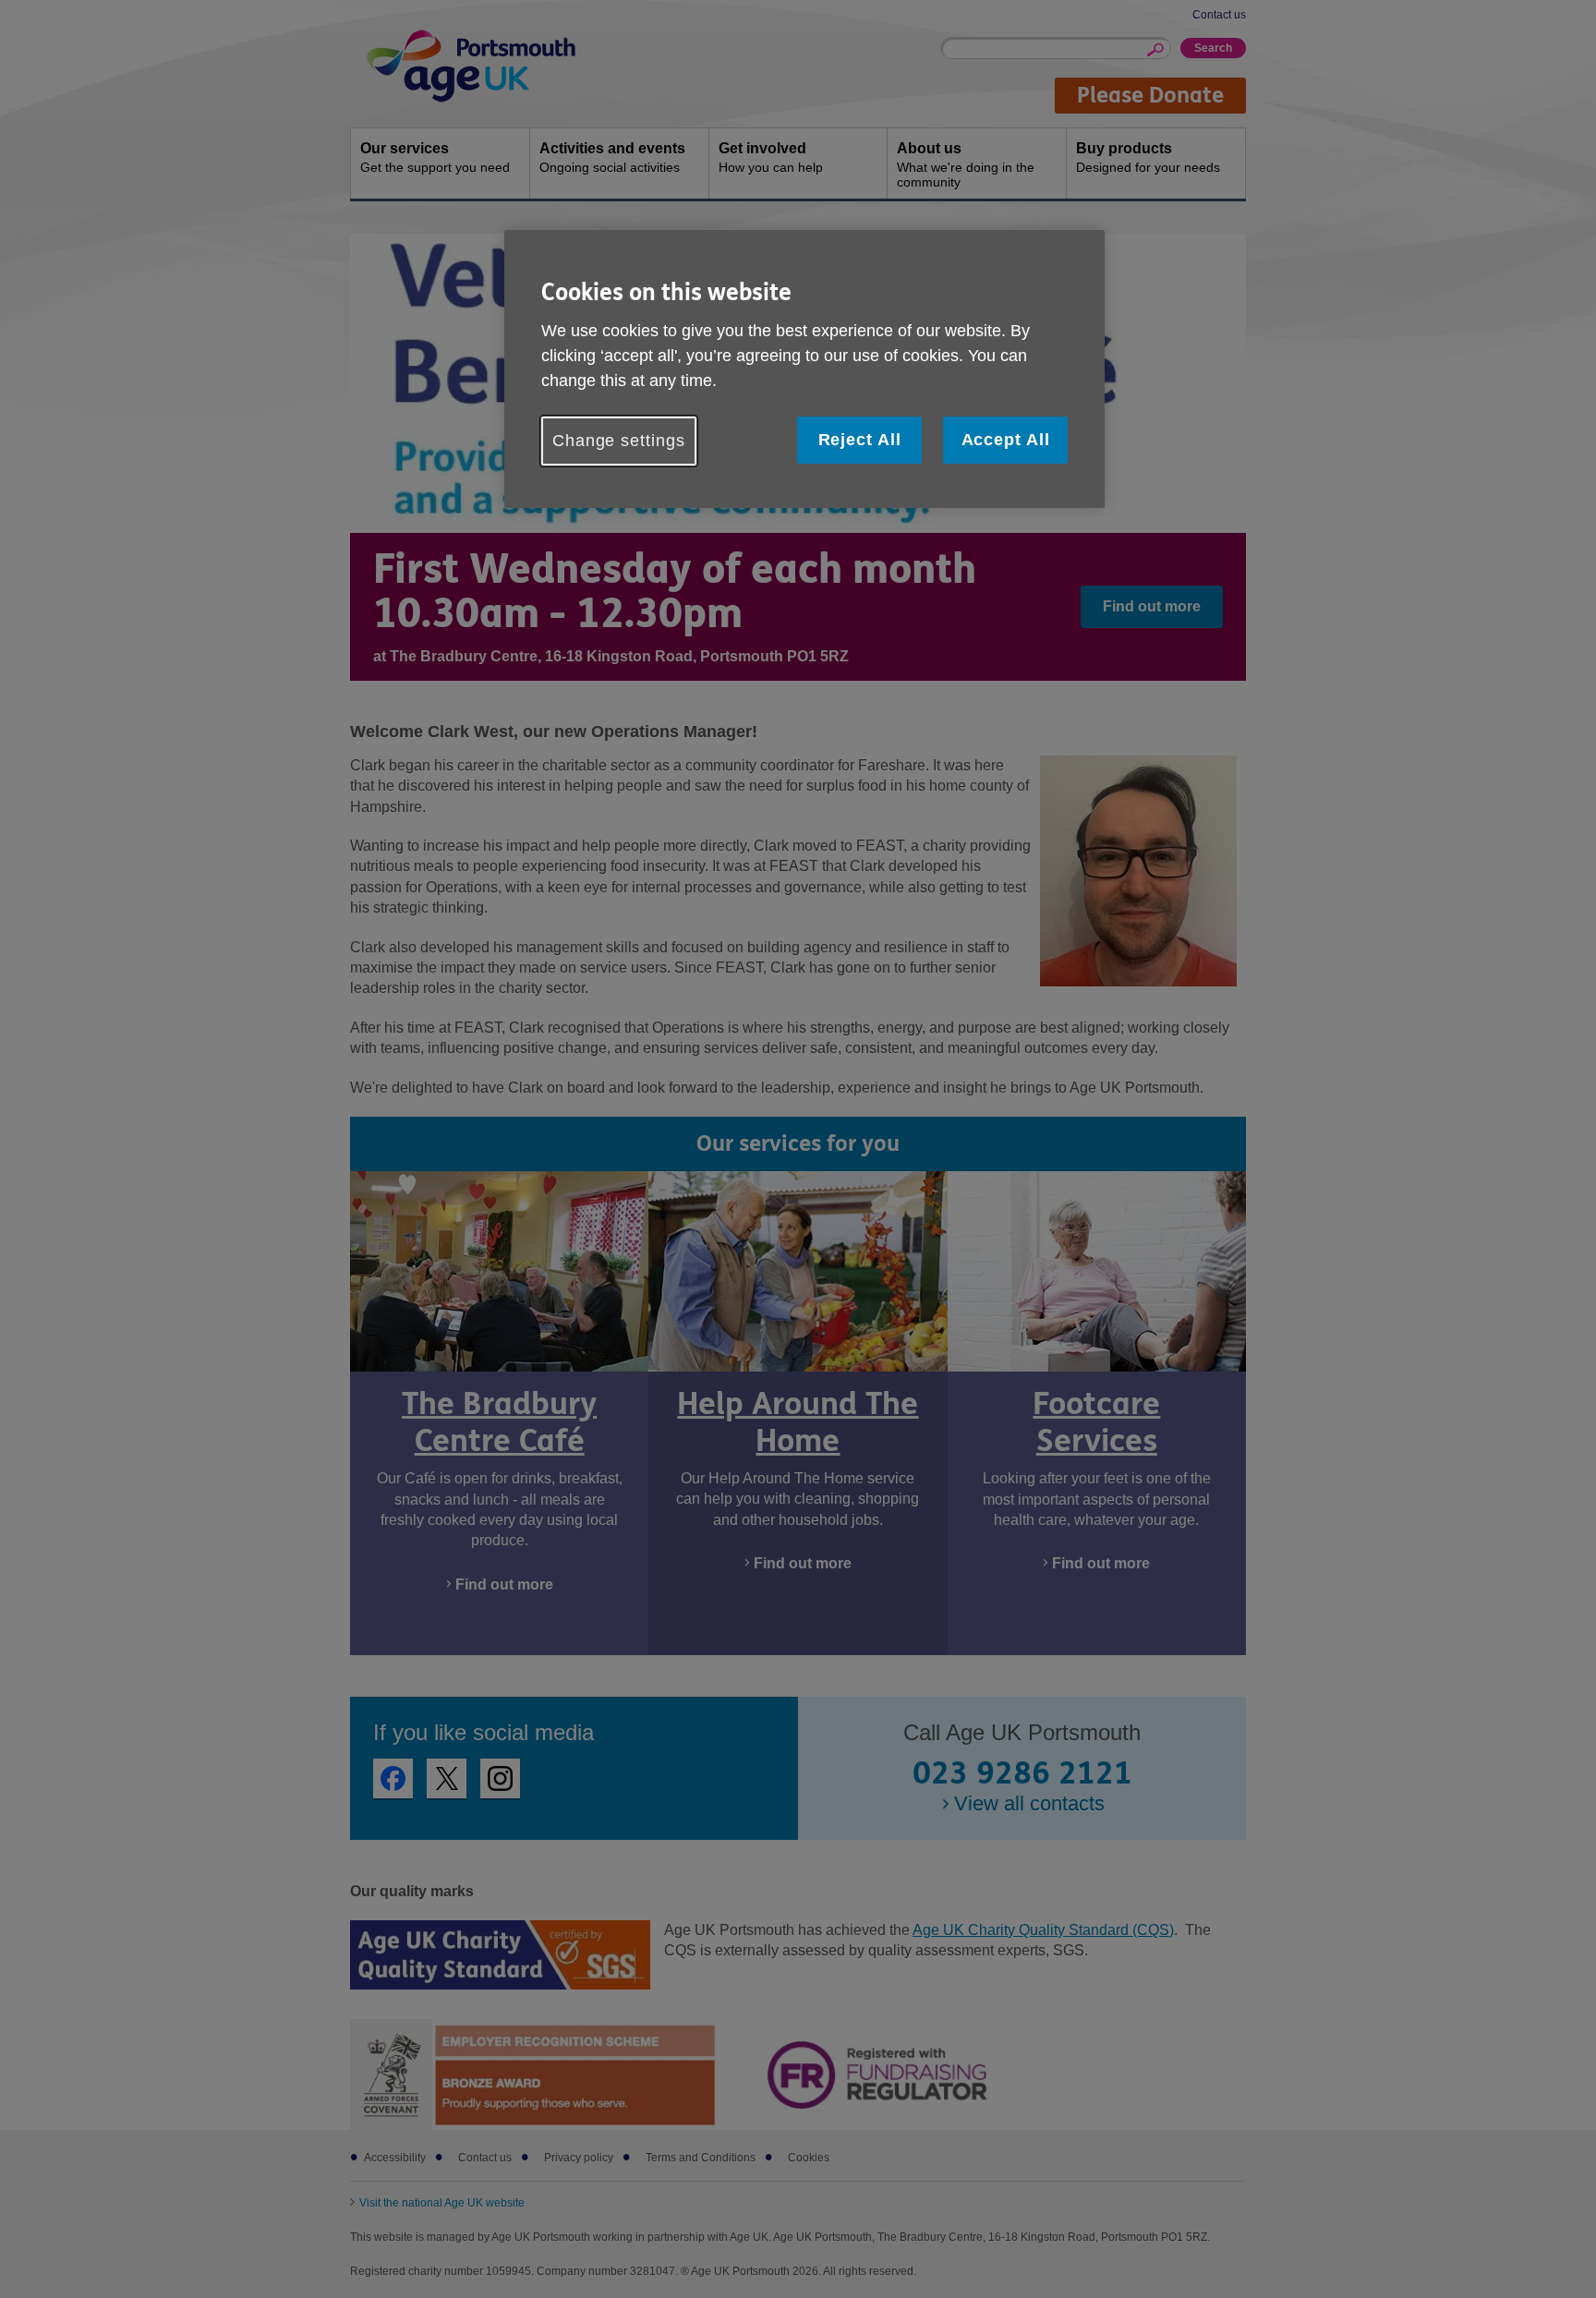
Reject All (860, 440)
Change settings (619, 441)
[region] (804, 369)
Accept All (1006, 440)
